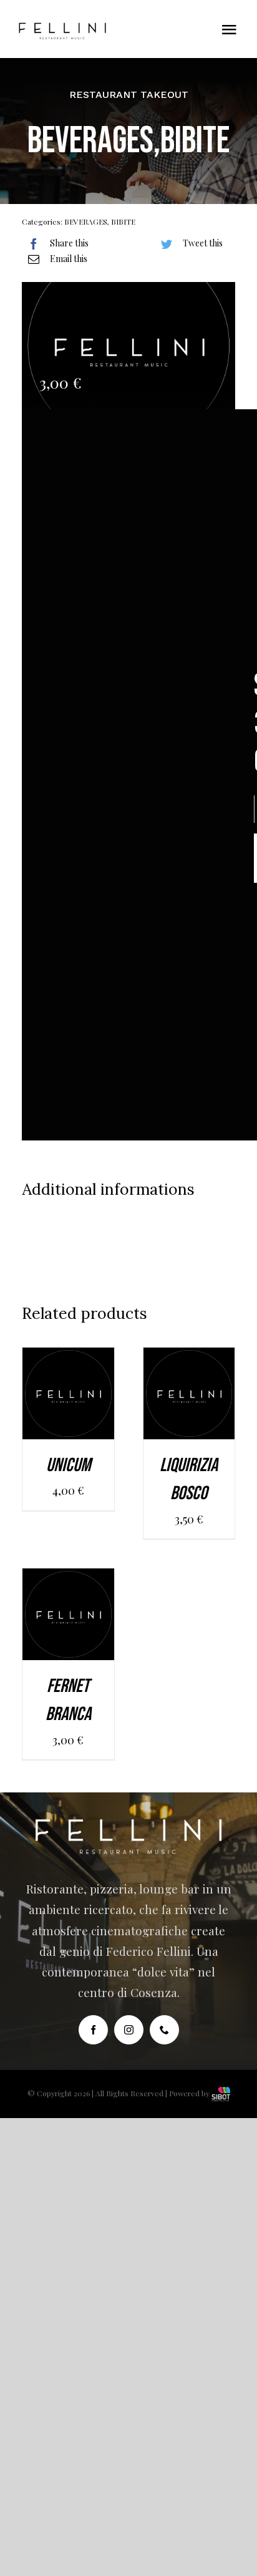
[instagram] (129, 2030)
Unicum (68, 1465)
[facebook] (93, 2030)
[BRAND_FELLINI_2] (62, 28)
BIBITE (123, 221)
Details (68, 1414)
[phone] (164, 2030)
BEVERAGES (86, 221)
